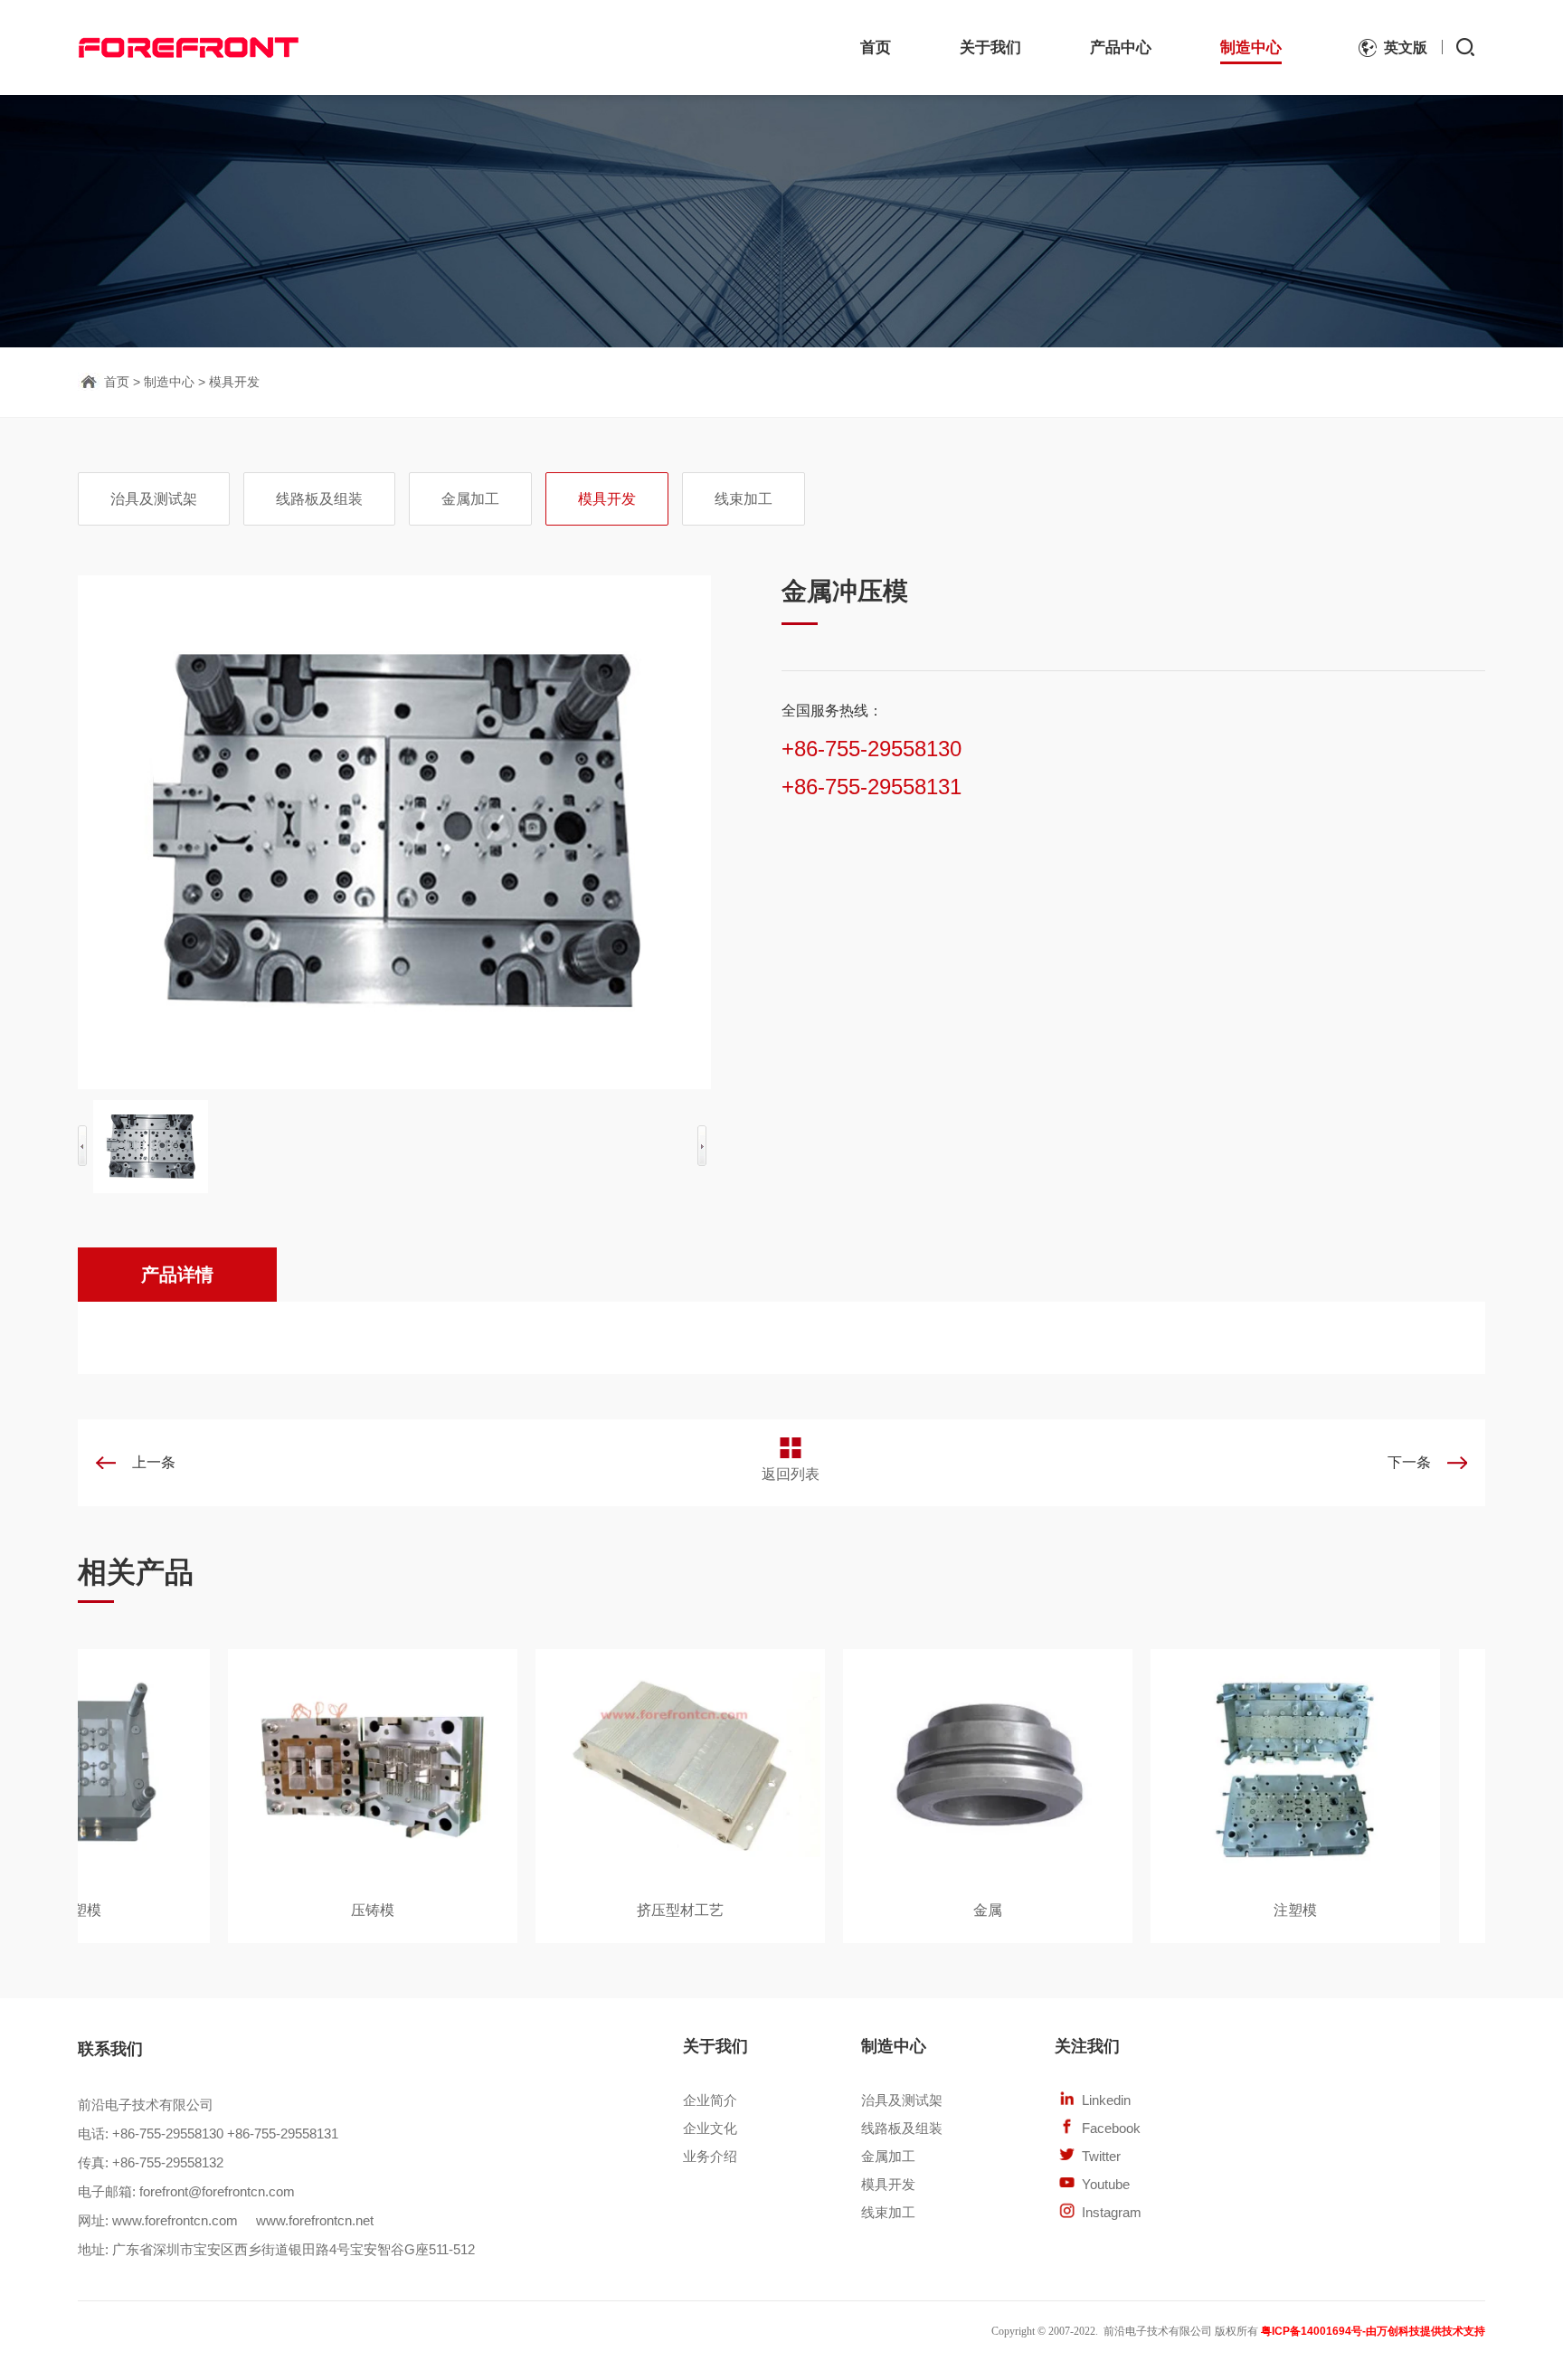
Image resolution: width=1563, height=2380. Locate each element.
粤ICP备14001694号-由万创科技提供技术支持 (1373, 2331)
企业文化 (710, 2128)
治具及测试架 (154, 499)
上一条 (154, 1462)
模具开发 (234, 382)
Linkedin (1106, 2100)
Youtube (1106, 2184)
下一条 (1409, 1462)
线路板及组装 (319, 499)
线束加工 (744, 499)
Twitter (1101, 2156)
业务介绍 (710, 2156)
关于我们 (990, 47)
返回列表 (791, 1474)
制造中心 (1251, 47)
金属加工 (470, 499)
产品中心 (1121, 47)
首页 (876, 47)
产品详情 (177, 1275)
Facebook (1111, 2128)
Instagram (1112, 2212)
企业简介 (710, 2100)
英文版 (1406, 47)
